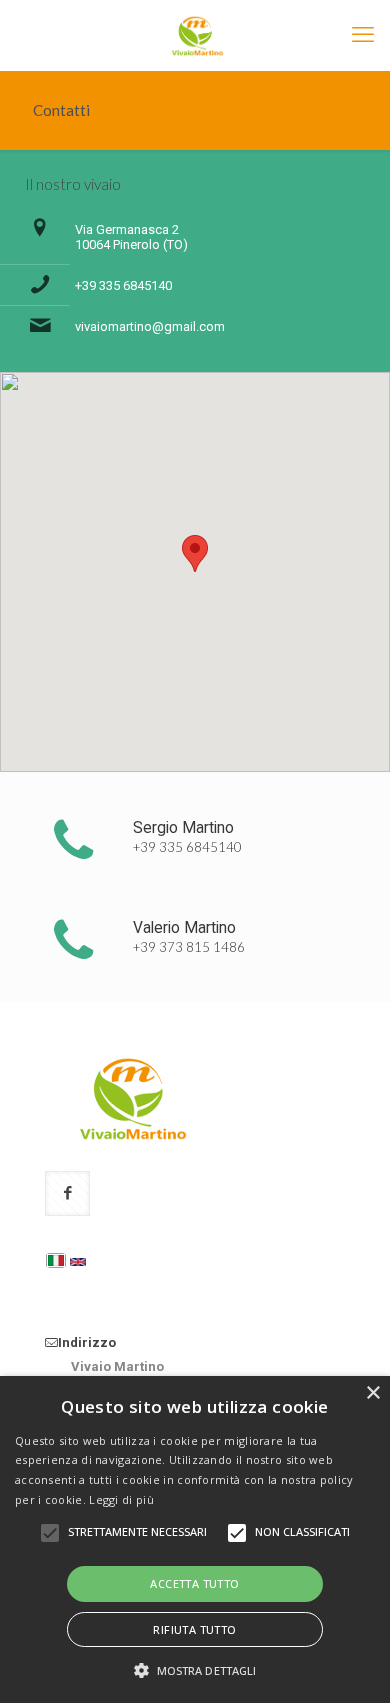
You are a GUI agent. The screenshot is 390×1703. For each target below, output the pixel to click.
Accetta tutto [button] (194, 1583)
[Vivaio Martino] (195, 35)
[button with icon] (67, 1193)
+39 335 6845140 (123, 285)
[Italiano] (56, 1260)
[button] (195, 1670)
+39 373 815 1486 (189, 947)
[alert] (195, 1539)
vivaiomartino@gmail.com (150, 326)
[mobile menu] (363, 35)
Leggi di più (121, 1499)
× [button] (372, 1393)
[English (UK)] (78, 1262)
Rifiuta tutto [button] (194, 1629)
